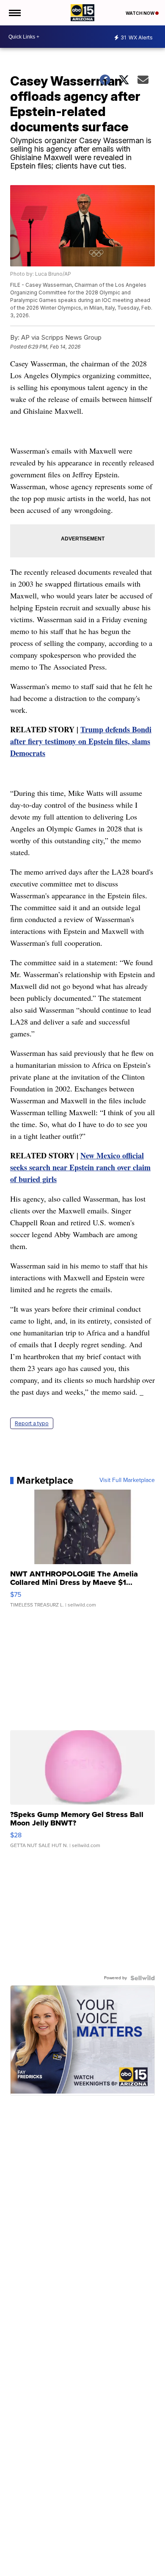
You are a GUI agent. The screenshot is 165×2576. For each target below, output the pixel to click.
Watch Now (140, 13)
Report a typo (32, 1423)
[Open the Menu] (14, 13)
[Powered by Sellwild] (143, 1978)
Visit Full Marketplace (127, 1480)
